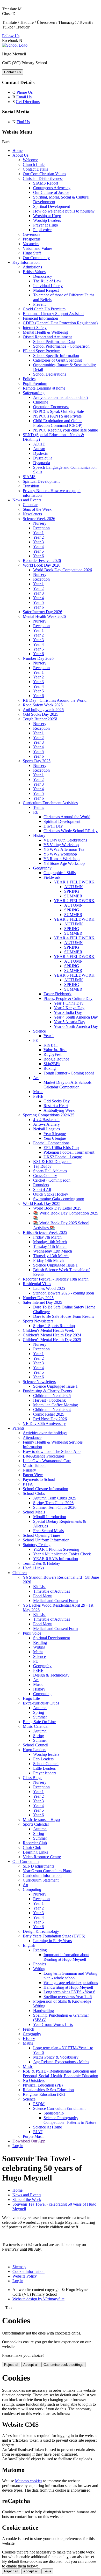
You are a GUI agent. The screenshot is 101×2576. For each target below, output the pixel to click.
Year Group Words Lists (53, 2025)
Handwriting (44, 2011)
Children (20, 1573)
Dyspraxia (42, 463)
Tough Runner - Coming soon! (69, 1073)
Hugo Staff (32, 253)
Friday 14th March (48, 1260)
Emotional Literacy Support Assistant (53, 314)
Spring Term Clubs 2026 (53, 1503)
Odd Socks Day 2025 (41, 714)
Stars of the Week (37, 509)
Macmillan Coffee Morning (56, 1405)
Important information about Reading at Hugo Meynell (66, 1957)
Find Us (23, 122)
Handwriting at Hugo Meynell (68, 1987)
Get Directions (28, 102)
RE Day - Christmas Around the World (55, 700)
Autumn (40, 1708)
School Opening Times (42, 1535)
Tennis (39, 807)
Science (39, 1031)
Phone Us (25, 92)
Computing (42, 1694)
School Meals (34, 1512)
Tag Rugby (42, 1166)
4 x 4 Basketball (46, 1120)
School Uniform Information (46, 1540)
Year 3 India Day (68, 1012)
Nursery (40, 523)
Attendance (32, 1437)
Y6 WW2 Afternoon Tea (64, 849)
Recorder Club (35, 1843)
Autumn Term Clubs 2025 (55, 1498)
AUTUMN (74, 887)
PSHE (38, 1096)
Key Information (26, 262)
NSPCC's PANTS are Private (57, 416)
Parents (18, 1428)
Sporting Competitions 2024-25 (49, 1115)
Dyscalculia (43, 458)
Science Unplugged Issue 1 (55, 1265)
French (28, 2029)
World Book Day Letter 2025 (57, 1208)
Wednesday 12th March (53, 1251)
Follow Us (11, 36)
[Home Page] (15, 45)
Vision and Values (38, 248)
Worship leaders (46, 1754)
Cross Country (45, 1176)
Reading (40, 1642)
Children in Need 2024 (52, 1410)
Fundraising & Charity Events (47, 1391)
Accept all (31, 2365)
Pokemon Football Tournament (69, 1152)
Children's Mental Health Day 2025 (52, 1340)
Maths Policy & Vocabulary (56, 2057)
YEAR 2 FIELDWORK (74, 901)
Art (36, 1078)
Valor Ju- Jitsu (55, 1050)
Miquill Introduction (50, 1517)
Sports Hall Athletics (50, 1171)
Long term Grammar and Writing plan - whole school (70, 1976)
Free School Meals (48, 1531)
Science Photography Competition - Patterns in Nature (70, 2120)
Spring (39, 1712)
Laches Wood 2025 (49, 1288)
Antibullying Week (59, 1110)
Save (47, 2571)
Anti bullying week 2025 (43, 710)
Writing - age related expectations (71, 1983)
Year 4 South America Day (76, 1017)
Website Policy (25, 2276)
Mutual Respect (46, 290)
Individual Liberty (48, 286)
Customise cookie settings (63, 2365)
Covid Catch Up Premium (44, 309)
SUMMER (73, 896)
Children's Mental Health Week (48, 1330)
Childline (41, 402)
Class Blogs (33, 1778)
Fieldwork (52, 877)
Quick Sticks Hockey (51, 1194)
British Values (34, 272)
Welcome (30, 160)
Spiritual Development (52, 206)
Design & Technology (51, 1675)
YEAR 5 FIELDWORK (74, 957)
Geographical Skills (60, 873)
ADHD (39, 444)
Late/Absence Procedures (44, 1456)
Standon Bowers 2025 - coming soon (64, 1293)
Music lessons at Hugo (41, 1820)
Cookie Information (28, 2271)
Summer (40, 1717)
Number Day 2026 (38, 658)
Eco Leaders (43, 1759)
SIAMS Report (46, 183)
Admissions (32, 267)
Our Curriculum (26, 1861)
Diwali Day (53, 826)
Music (38, 1092)
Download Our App (29, 2141)
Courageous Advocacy (52, 188)
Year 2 (38, 537)
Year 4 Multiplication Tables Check (62, 1554)
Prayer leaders (45, 1773)
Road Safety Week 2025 (43, 705)
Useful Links (33, 1568)
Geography (42, 868)
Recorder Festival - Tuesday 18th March (56, 1279)
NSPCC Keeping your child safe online (66, 430)
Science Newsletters (39, 1382)
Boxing (50, 1068)
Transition (31, 486)
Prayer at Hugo (46, 225)
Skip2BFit (52, 1064)
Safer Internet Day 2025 (42, 1302)
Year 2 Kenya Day (69, 1008)
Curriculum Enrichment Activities (50, 803)
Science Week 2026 (39, 519)
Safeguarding (34, 393)
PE (36, 1040)
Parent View (33, 1475)
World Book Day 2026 (42, 565)
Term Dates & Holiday (41, 1563)
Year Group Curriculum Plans (47, 1871)
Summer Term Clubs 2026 (55, 1507)
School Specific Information (56, 356)
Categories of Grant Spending (57, 360)
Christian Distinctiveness (43, 178)
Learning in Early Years (52, 1941)
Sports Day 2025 (37, 761)
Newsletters (32, 514)
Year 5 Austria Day (70, 1022)
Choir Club (32, 1847)
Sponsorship (54, 2113)
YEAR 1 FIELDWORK (74, 882)
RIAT (38, 2132)
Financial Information (40, 318)
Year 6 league (55, 1138)
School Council (35, 1745)
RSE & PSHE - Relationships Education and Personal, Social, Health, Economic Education (60, 2073)
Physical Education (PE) (43, 2085)
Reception (41, 528)
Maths (38, 1652)
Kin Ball (51, 1045)
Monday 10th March (50, 1242)
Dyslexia (40, 453)
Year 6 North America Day (76, 1026)
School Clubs (34, 1493)
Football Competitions (51, 1143)
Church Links (34, 164)
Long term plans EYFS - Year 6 (69, 1992)
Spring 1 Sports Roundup (54, 1326)
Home (17, 151)
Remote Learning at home (44, 388)
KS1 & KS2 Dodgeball (52, 1162)
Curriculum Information (42, 1875)
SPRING (72, 891)
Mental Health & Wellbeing (45, 332)
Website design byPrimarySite (38, 2299)
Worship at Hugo (47, 216)
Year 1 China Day (69, 1003)
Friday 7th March (47, 1237)
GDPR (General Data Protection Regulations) (60, 323)
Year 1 (38, 533)
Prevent (39, 304)
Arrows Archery (46, 1124)
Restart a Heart (56, 1106)
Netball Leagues (46, 1129)
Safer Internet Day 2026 (42, 612)
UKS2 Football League (63, 1157)
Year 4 (38, 547)
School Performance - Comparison (61, 346)
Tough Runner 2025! (40, 719)
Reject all (11, 2365)
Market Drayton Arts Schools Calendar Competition (67, 1085)
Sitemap (19, 2267)
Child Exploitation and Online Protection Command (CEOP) (58, 423)
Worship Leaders (47, 220)
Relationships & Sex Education (48, 2090)
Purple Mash (33, 2136)
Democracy (43, 276)
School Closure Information (45, 1489)
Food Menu (43, 1596)
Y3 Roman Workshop (62, 859)
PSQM (39, 2104)
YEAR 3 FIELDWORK (74, 919)
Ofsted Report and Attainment (47, 337)
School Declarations (50, 374)
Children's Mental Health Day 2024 (52, 1335)
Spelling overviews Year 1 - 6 (68, 1997)
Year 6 (38, 556)
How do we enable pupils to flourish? (64, 211)
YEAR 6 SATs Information (56, 1559)
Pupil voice (42, 230)
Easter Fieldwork (57, 994)
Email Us (24, 97)
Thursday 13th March (51, 1256)
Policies (29, 379)
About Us (20, 155)
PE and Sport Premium (42, 351)
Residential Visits (37, 1284)
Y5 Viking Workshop (61, 845)
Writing (39, 1647)
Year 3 (38, 542)
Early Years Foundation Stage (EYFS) (54, 1936)
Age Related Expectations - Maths (61, 2062)
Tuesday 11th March (50, 1246)
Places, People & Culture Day (68, 998)
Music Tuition (34, 1465)
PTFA (28, 1484)
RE (36, 812)
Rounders (41, 1185)
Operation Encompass (51, 407)
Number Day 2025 (38, 1298)
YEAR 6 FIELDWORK (74, 975)
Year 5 (38, 551)
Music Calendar (36, 1726)
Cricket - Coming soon (52, 1180)
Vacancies (31, 244)
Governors (31, 234)
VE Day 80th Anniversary (44, 1424)
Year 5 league (55, 1134)
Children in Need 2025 (52, 1396)
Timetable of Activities (52, 1591)
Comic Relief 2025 (49, 1414)
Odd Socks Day (57, 1101)
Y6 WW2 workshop (60, 854)
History (39, 835)
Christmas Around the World (67, 817)
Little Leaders (44, 1768)
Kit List (39, 1587)
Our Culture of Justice (51, 192)
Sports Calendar (36, 1824)
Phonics (40, 1964)
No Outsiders (34, 2080)
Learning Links (35, 1852)
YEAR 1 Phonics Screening (56, 1549)
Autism (39, 449)
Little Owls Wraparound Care (47, 1461)
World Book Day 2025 (42, 1203)
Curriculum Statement (41, 1880)
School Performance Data (54, 342)
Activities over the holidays (45, 1433)
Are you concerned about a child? (61, 397)
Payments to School (39, 1479)
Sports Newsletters (38, 1321)
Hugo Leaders (34, 1750)
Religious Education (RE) (44, 2094)
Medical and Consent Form (55, 1601)
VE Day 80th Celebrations (65, 840)
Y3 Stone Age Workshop (64, 863)
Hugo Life (31, 1698)
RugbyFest (52, 1054)
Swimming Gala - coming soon (59, 1199)
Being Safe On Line (39, 1722)
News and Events (27, 500)
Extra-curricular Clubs (41, 1703)
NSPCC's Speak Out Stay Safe (59, 411)
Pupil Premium (35, 383)
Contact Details (35, 169)
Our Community (36, 258)
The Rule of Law (47, 281)
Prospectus (32, 239)
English (29, 1945)
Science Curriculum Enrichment (59, 2108)
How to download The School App (52, 1451)
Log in (18, 2146)
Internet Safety (35, 328)
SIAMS (29, 477)
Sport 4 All (42, 1190)
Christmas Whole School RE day (71, 831)
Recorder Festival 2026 (42, 561)
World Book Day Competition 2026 (63, 570)
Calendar (30, 505)
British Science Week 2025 (45, 1232)
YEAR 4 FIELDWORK (74, 938)
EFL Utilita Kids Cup (61, 1148)
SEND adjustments (38, 1866)
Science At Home (48, 2127)
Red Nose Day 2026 (50, 1419)
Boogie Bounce (56, 1059)
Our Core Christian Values (44, 174)
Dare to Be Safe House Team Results (64, 1316)
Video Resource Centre (42, 1857)
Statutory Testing (37, 1545)
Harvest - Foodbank (49, 1400)
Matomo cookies (29, 2481)
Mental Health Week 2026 (44, 616)
